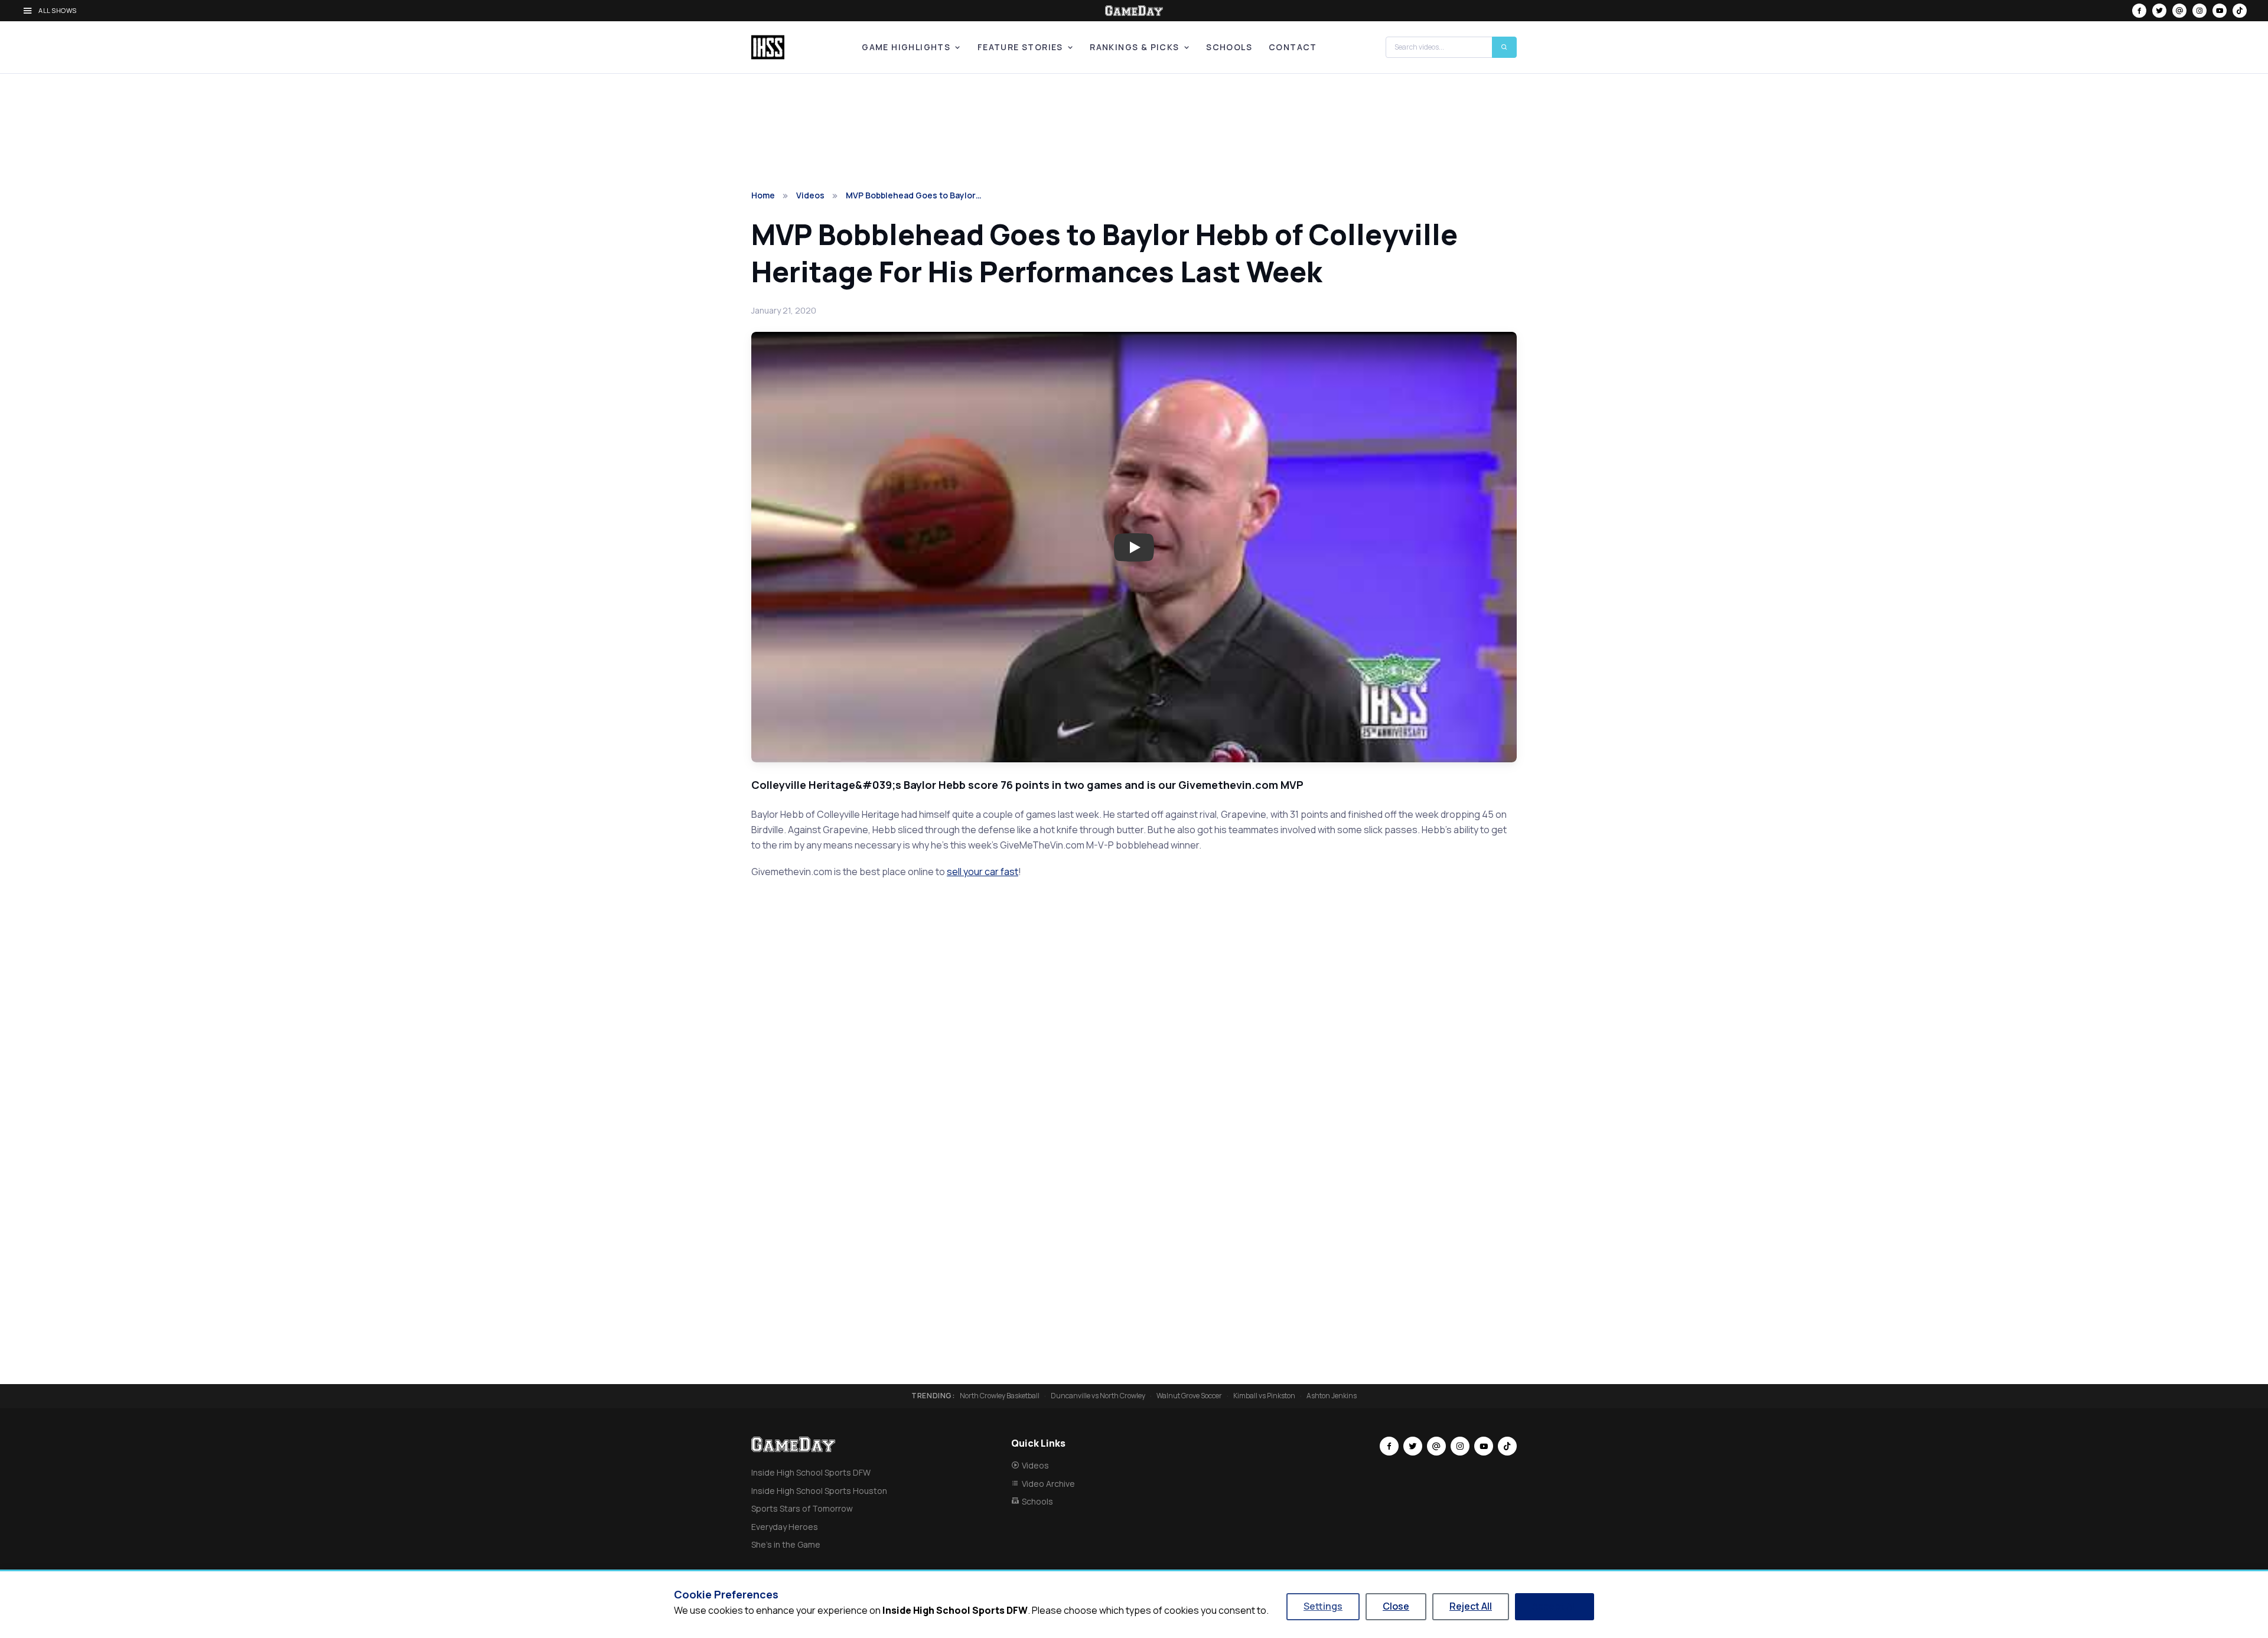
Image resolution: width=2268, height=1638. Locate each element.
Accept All (1555, 1606)
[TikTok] (2240, 11)
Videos (810, 195)
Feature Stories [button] (1020, 47)
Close (1396, 1606)
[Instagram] (2199, 11)
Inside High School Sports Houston (819, 1491)
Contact (1293, 47)
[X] (2159, 11)
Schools (1229, 47)
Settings (1323, 1606)
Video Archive (1048, 1484)
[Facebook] (2139, 11)
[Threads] (2179, 11)
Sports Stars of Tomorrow (802, 1508)
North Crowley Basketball (1000, 1396)
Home (763, 195)
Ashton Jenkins (1332, 1396)
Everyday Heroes (785, 1527)
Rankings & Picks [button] (1134, 47)
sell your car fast (983, 872)
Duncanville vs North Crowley (1098, 1396)
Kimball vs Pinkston (1264, 1396)
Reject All (1471, 1606)
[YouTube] (2220, 11)
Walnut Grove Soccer (1189, 1396)
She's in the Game (786, 1544)
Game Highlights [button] (906, 47)
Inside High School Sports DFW (811, 1472)
